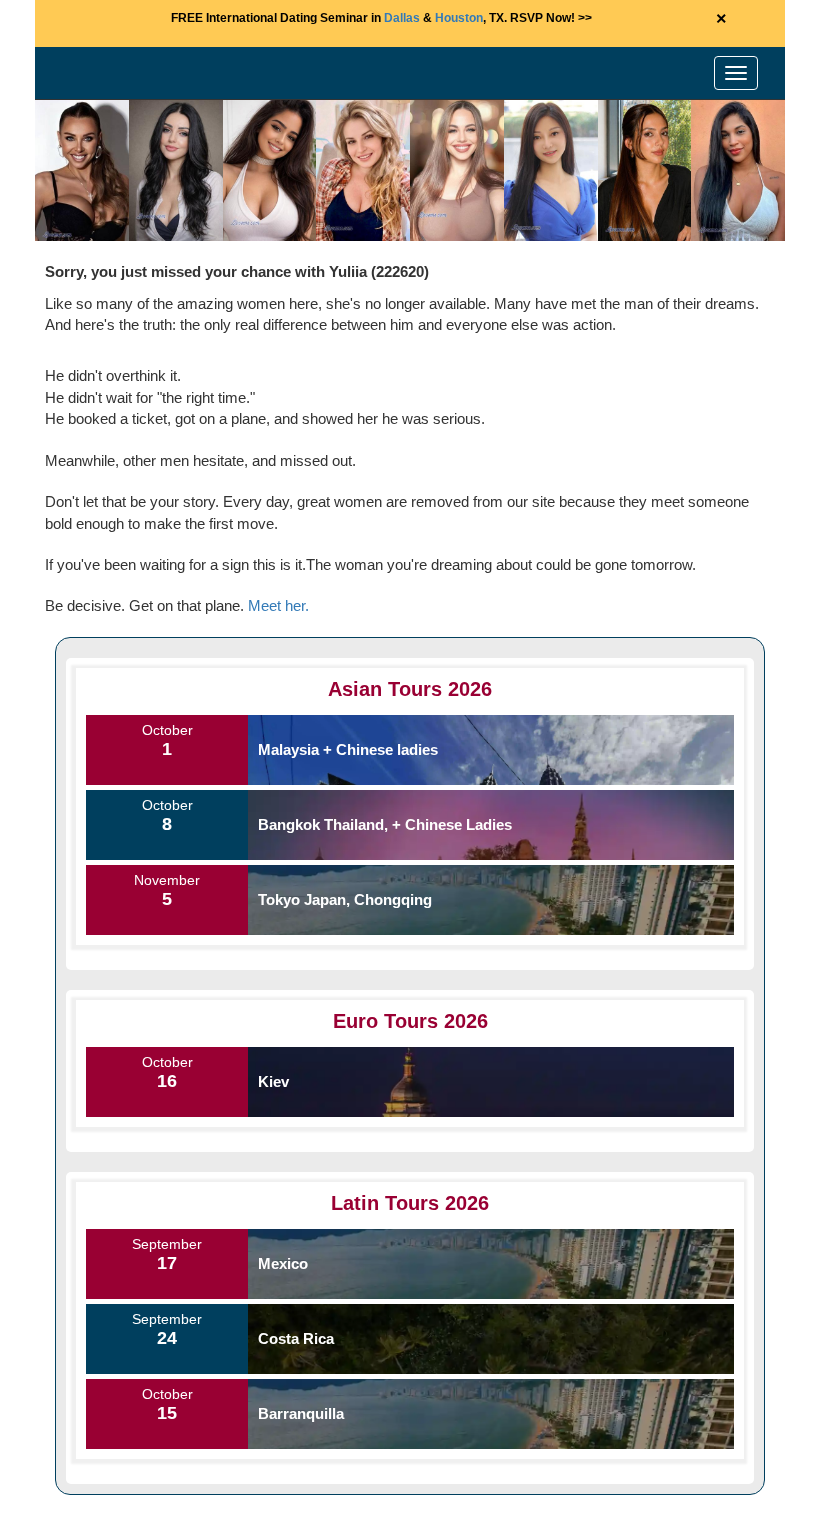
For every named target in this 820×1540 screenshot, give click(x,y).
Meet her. (278, 605)
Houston (459, 18)
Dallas (402, 18)
